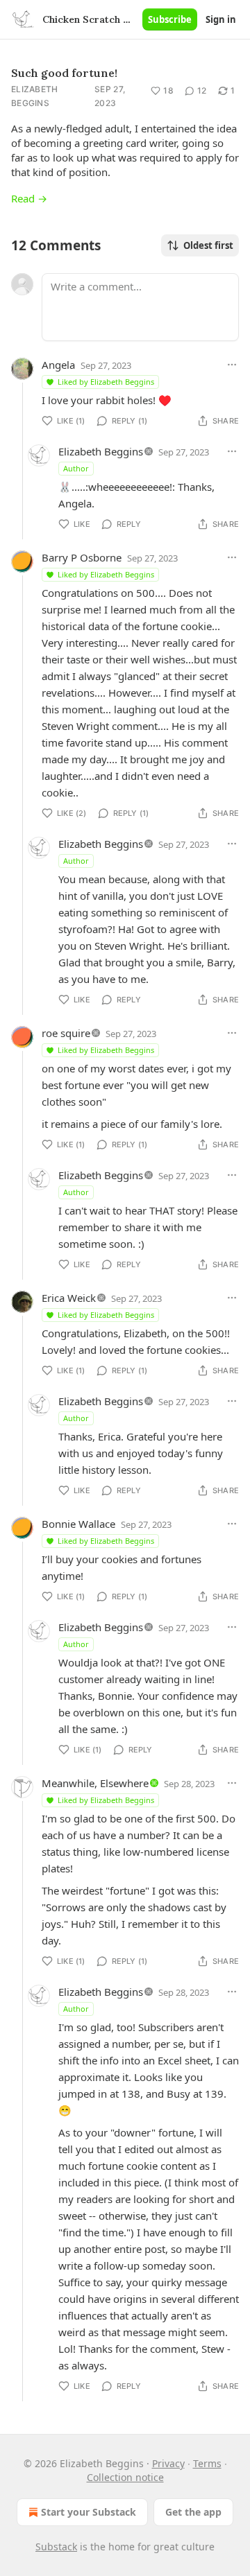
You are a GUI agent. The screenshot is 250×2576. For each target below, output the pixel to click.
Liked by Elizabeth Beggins (106, 382)
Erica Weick (69, 1298)
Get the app (193, 2512)
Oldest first (208, 245)
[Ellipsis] (232, 365)
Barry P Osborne (82, 557)
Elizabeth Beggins (35, 96)
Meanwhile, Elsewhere (95, 1783)
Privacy (168, 2463)
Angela (58, 365)
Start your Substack (89, 2512)
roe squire (66, 1033)
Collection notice (125, 2477)
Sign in (221, 19)
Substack (56, 2547)
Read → (29, 198)
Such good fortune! (64, 73)
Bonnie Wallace (78, 1524)
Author (76, 468)
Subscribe (170, 19)
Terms (207, 2463)
